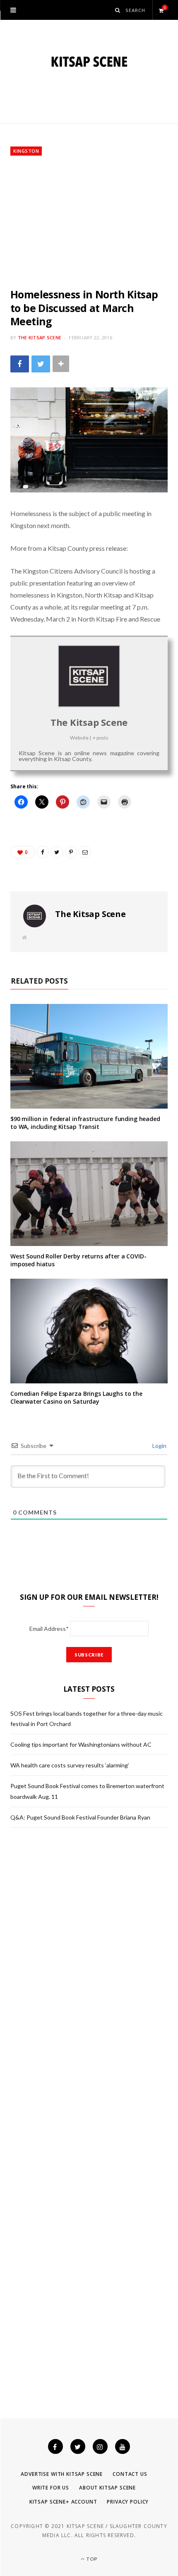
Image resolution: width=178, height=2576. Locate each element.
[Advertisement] (89, 222)
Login (159, 1446)
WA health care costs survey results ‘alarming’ (70, 1765)
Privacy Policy (128, 2502)
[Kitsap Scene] (89, 62)
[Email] (85, 852)
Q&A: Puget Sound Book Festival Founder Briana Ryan (80, 1817)
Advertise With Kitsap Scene (62, 2474)
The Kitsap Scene (40, 337)
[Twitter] (78, 2446)
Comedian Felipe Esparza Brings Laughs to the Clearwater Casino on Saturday (76, 1397)
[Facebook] (55, 2446)
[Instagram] (100, 2446)
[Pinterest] (71, 852)
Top (91, 2559)
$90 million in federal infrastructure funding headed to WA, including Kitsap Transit (85, 1123)
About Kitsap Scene (107, 2488)
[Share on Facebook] (20, 364)
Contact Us (130, 2474)
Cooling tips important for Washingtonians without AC (81, 1744)
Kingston (26, 151)
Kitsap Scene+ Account (63, 2502)
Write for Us (51, 2488)
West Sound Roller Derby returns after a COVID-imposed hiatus (78, 1260)
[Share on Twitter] (41, 364)
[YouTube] (123, 2446)
